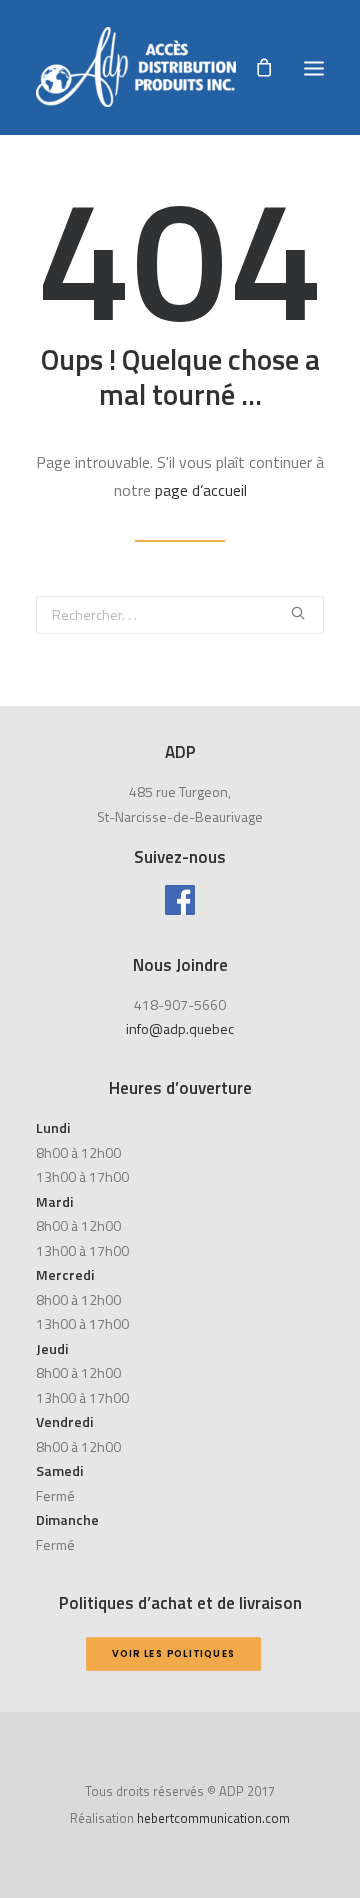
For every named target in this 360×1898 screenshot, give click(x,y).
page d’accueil (201, 490)
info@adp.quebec (180, 1028)
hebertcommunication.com (213, 1818)
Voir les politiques (173, 1653)
